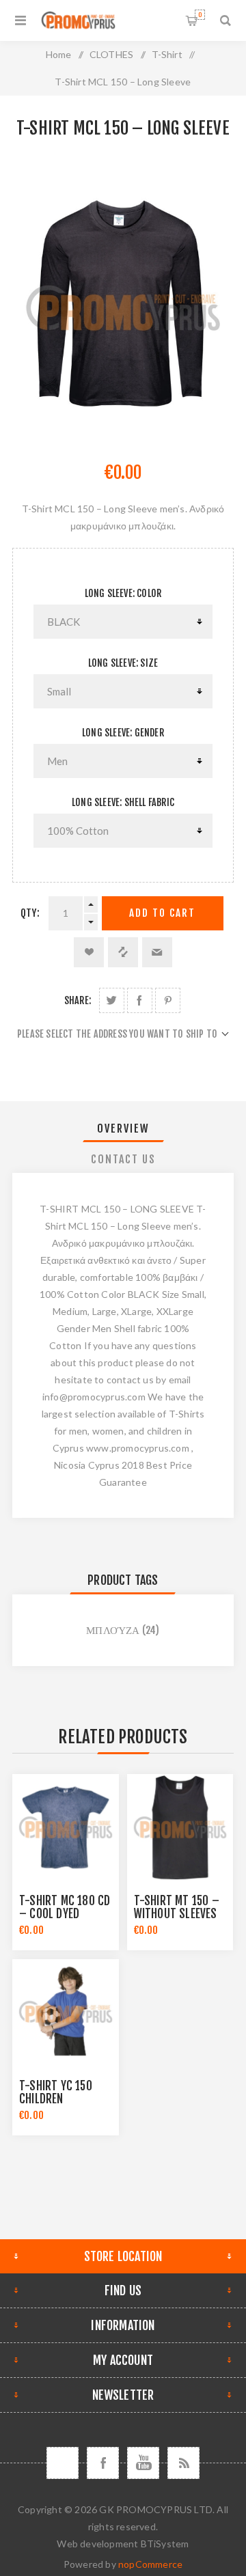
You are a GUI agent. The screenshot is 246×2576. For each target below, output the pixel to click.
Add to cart (162, 913)
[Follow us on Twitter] (63, 2463)
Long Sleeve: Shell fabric (123, 802)
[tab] (123, 1128)
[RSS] (183, 2463)
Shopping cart (200, 15)
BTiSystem (165, 2544)
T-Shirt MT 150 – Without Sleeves (177, 1907)
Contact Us (123, 1159)
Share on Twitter (112, 1000)
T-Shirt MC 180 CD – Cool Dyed (65, 1907)
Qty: (30, 913)
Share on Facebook (140, 1000)
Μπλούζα (113, 1630)
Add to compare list (123, 952)
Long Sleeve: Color (123, 593)
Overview (123, 1128)
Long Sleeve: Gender (123, 733)
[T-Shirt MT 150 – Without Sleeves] (180, 1827)
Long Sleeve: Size (123, 663)
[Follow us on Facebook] (103, 2463)
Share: (78, 1000)
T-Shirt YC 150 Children (56, 2092)
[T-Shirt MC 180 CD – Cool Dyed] (66, 1827)
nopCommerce (150, 2564)
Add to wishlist (89, 952)
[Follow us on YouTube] (143, 2463)
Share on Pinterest (168, 1000)
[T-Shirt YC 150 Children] (66, 2012)
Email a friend (157, 952)
